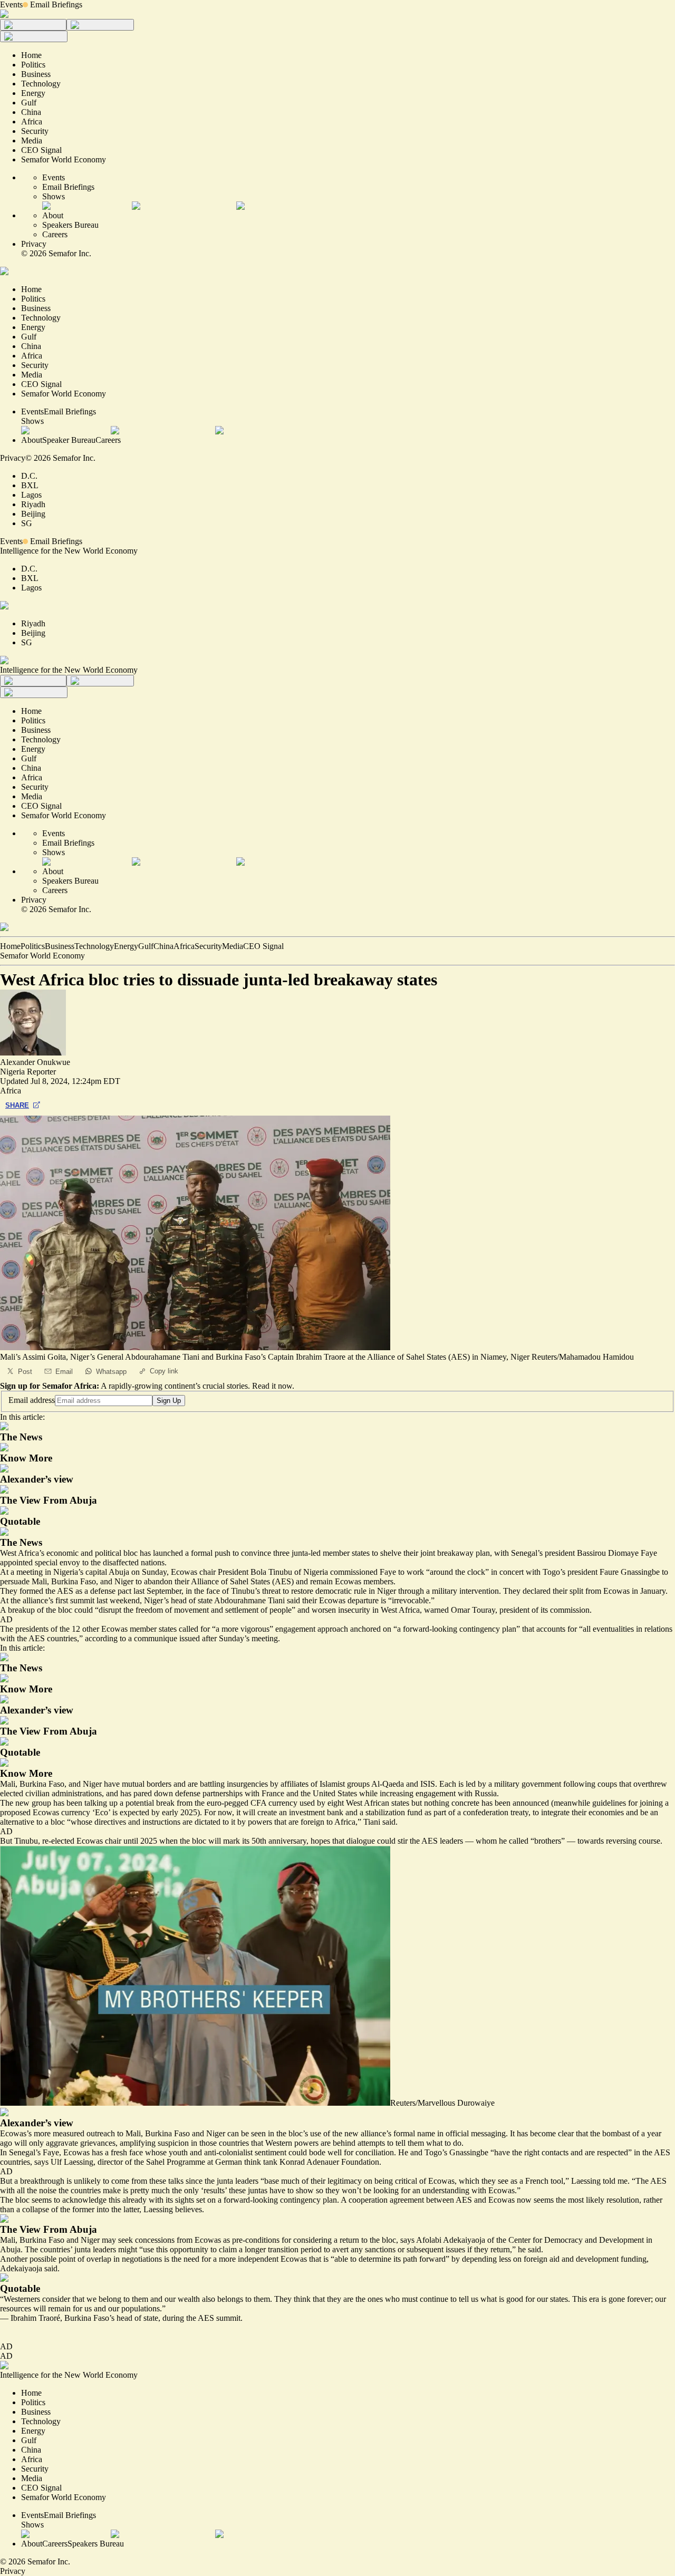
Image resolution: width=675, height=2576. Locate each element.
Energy (126, 946)
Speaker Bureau (69, 440)
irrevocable (410, 1600)
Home (10, 946)
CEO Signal (263, 946)
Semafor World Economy (42, 956)
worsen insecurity (341, 1610)
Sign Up (169, 1401)
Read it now (272, 1386)
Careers (55, 234)
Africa (184, 946)
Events (11, 4)
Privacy (34, 244)
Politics (33, 946)
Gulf (146, 946)
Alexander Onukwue (35, 1062)
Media (233, 946)
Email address (32, 1400)
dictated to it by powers (233, 1822)
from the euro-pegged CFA (221, 1803)
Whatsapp (111, 1372)
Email (64, 1372)
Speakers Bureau (70, 225)
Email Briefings (56, 4)
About (53, 215)
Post (25, 1372)
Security (208, 946)
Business (60, 946)
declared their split (553, 1591)
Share (17, 1105)
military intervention (465, 1591)
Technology (94, 946)
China (163, 946)
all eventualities (608, 1629)
